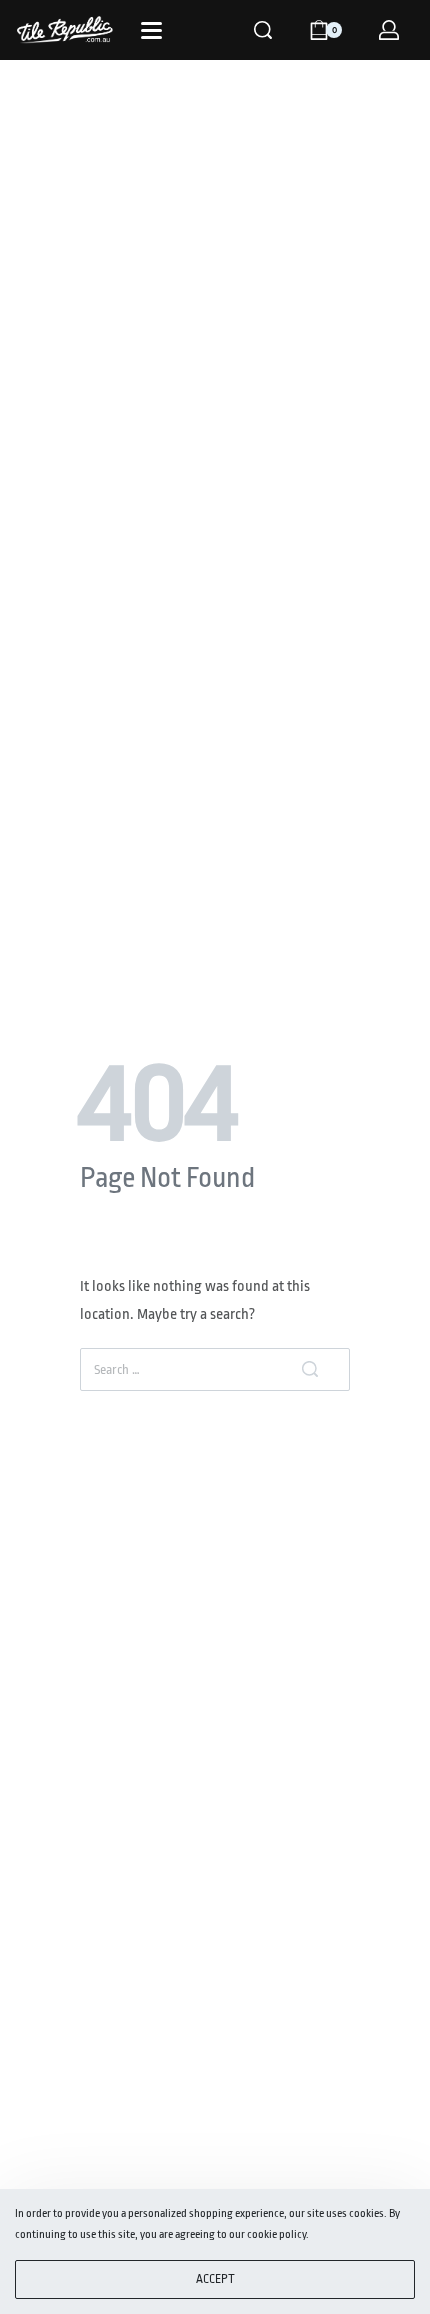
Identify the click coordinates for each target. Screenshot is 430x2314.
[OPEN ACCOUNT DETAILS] (389, 30)
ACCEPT (215, 2279)
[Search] (263, 30)
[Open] (151, 30)
